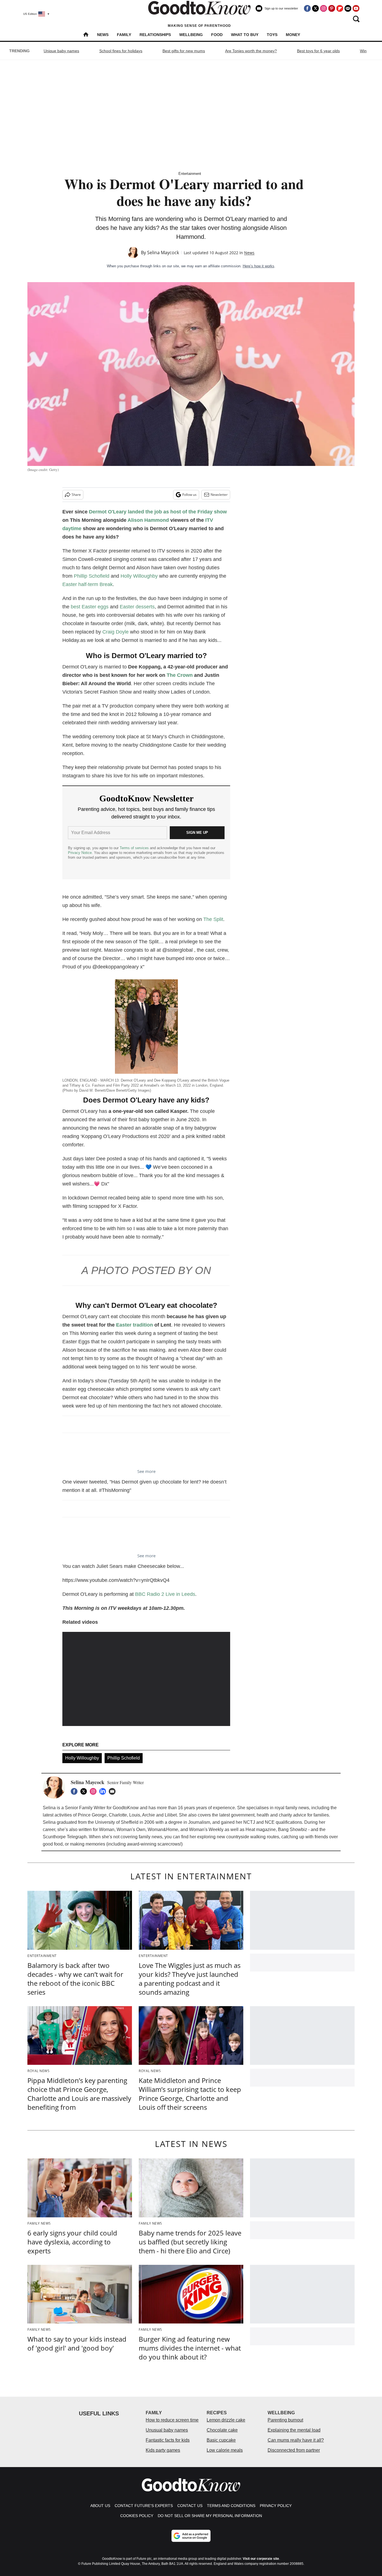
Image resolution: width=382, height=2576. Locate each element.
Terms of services (135, 848)
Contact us (190, 2506)
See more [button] (146, 1471)
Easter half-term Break (88, 584)
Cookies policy (137, 2516)
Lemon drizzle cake (226, 2420)
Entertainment (190, 174)
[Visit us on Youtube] (356, 8)
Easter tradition (135, 1325)
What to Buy (245, 35)
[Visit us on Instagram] (324, 8)
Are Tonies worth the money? (251, 51)
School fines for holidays (121, 51)
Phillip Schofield (92, 576)
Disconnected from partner (294, 2450)
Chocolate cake (222, 2430)
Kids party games (163, 2450)
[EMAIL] (114, 1791)
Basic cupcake (221, 2440)
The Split (213, 919)
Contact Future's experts (144, 2506)
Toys (272, 35)
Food (217, 35)
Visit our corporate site (261, 2559)
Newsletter (219, 495)
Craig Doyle (115, 632)
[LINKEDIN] (104, 1791)
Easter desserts (137, 607)
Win (363, 51)
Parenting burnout (285, 2420)
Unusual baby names (167, 2430)
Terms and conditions (231, 2506)
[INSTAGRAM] (95, 1791)
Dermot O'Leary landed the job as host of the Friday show (158, 512)
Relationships (155, 35)
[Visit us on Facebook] (307, 8)
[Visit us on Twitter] (315, 8)
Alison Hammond (148, 520)
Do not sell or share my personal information (210, 2516)
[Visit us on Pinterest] (332, 8)
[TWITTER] (85, 1791)
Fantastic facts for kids (168, 2440)
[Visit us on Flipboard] (340, 8)
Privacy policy (276, 2506)
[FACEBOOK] (76, 1791)
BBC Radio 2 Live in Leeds (165, 1594)
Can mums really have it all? (296, 2440)
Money (293, 35)
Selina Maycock (163, 253)
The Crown (180, 675)
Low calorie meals (225, 2450)
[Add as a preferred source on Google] (191, 2536)
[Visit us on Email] (348, 8)
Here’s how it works (259, 266)
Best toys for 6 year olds (318, 51)
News (103, 35)
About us (100, 2506)
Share (76, 495)
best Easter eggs (90, 607)
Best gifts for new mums (184, 51)
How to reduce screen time (172, 2420)
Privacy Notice (80, 853)
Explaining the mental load (294, 2430)
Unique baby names (61, 51)
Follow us (189, 495)
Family (124, 35)
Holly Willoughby (139, 576)
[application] (146, 1679)
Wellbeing (191, 35)
